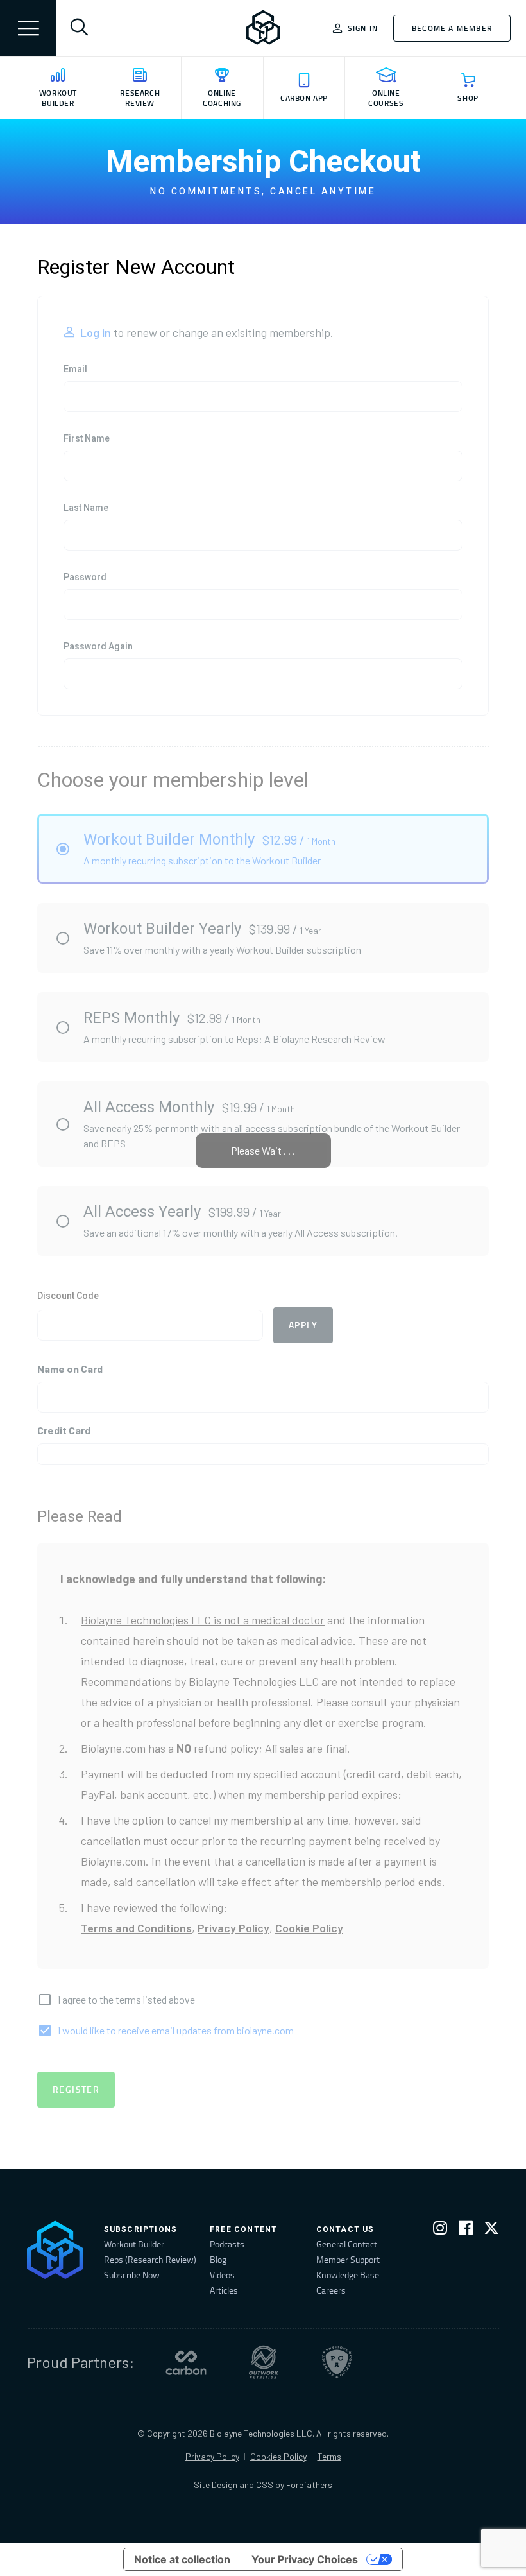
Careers (331, 2290)
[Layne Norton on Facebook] (466, 2230)
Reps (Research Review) (150, 2259)
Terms (329, 2456)
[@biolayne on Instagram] (440, 2230)
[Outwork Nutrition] (264, 2362)
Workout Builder (134, 2244)
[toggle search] (79, 28)
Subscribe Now (132, 2275)
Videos (222, 2275)
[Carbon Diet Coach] (186, 2362)
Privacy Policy (212, 2456)
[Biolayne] (263, 28)
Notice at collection (182, 2559)
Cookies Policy (278, 2456)
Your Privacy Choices (305, 2559)
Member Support (348, 2259)
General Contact (347, 2244)
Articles (224, 2290)
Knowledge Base (348, 2275)
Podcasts (227, 2244)
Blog (218, 2259)
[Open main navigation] (28, 28)
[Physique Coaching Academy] (337, 2362)
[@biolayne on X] (491, 2230)
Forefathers (309, 2485)
